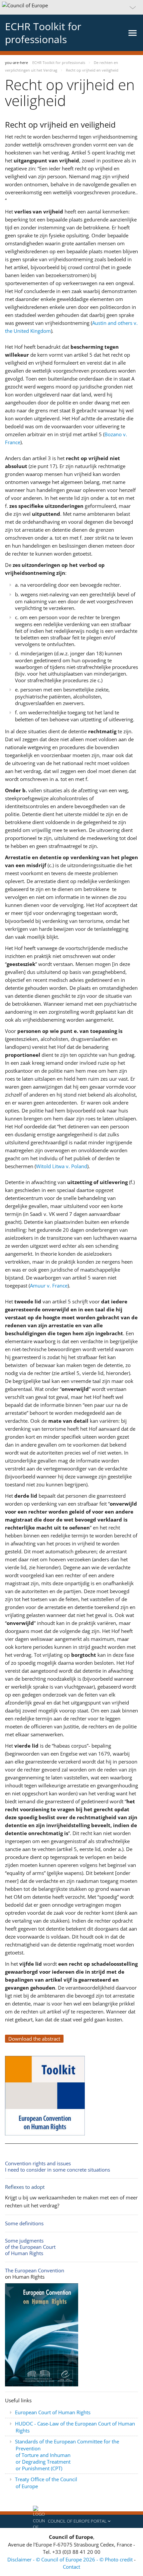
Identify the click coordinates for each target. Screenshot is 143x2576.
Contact (71, 2567)
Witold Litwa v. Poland (62, 1166)
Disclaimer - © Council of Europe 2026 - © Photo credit (71, 2559)
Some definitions (24, 2223)
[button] (71, 7)
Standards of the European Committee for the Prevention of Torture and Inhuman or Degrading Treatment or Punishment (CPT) (67, 2455)
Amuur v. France (49, 1286)
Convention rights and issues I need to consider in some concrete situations (58, 2166)
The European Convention (35, 2270)
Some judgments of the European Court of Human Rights (30, 2247)
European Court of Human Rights (53, 2412)
